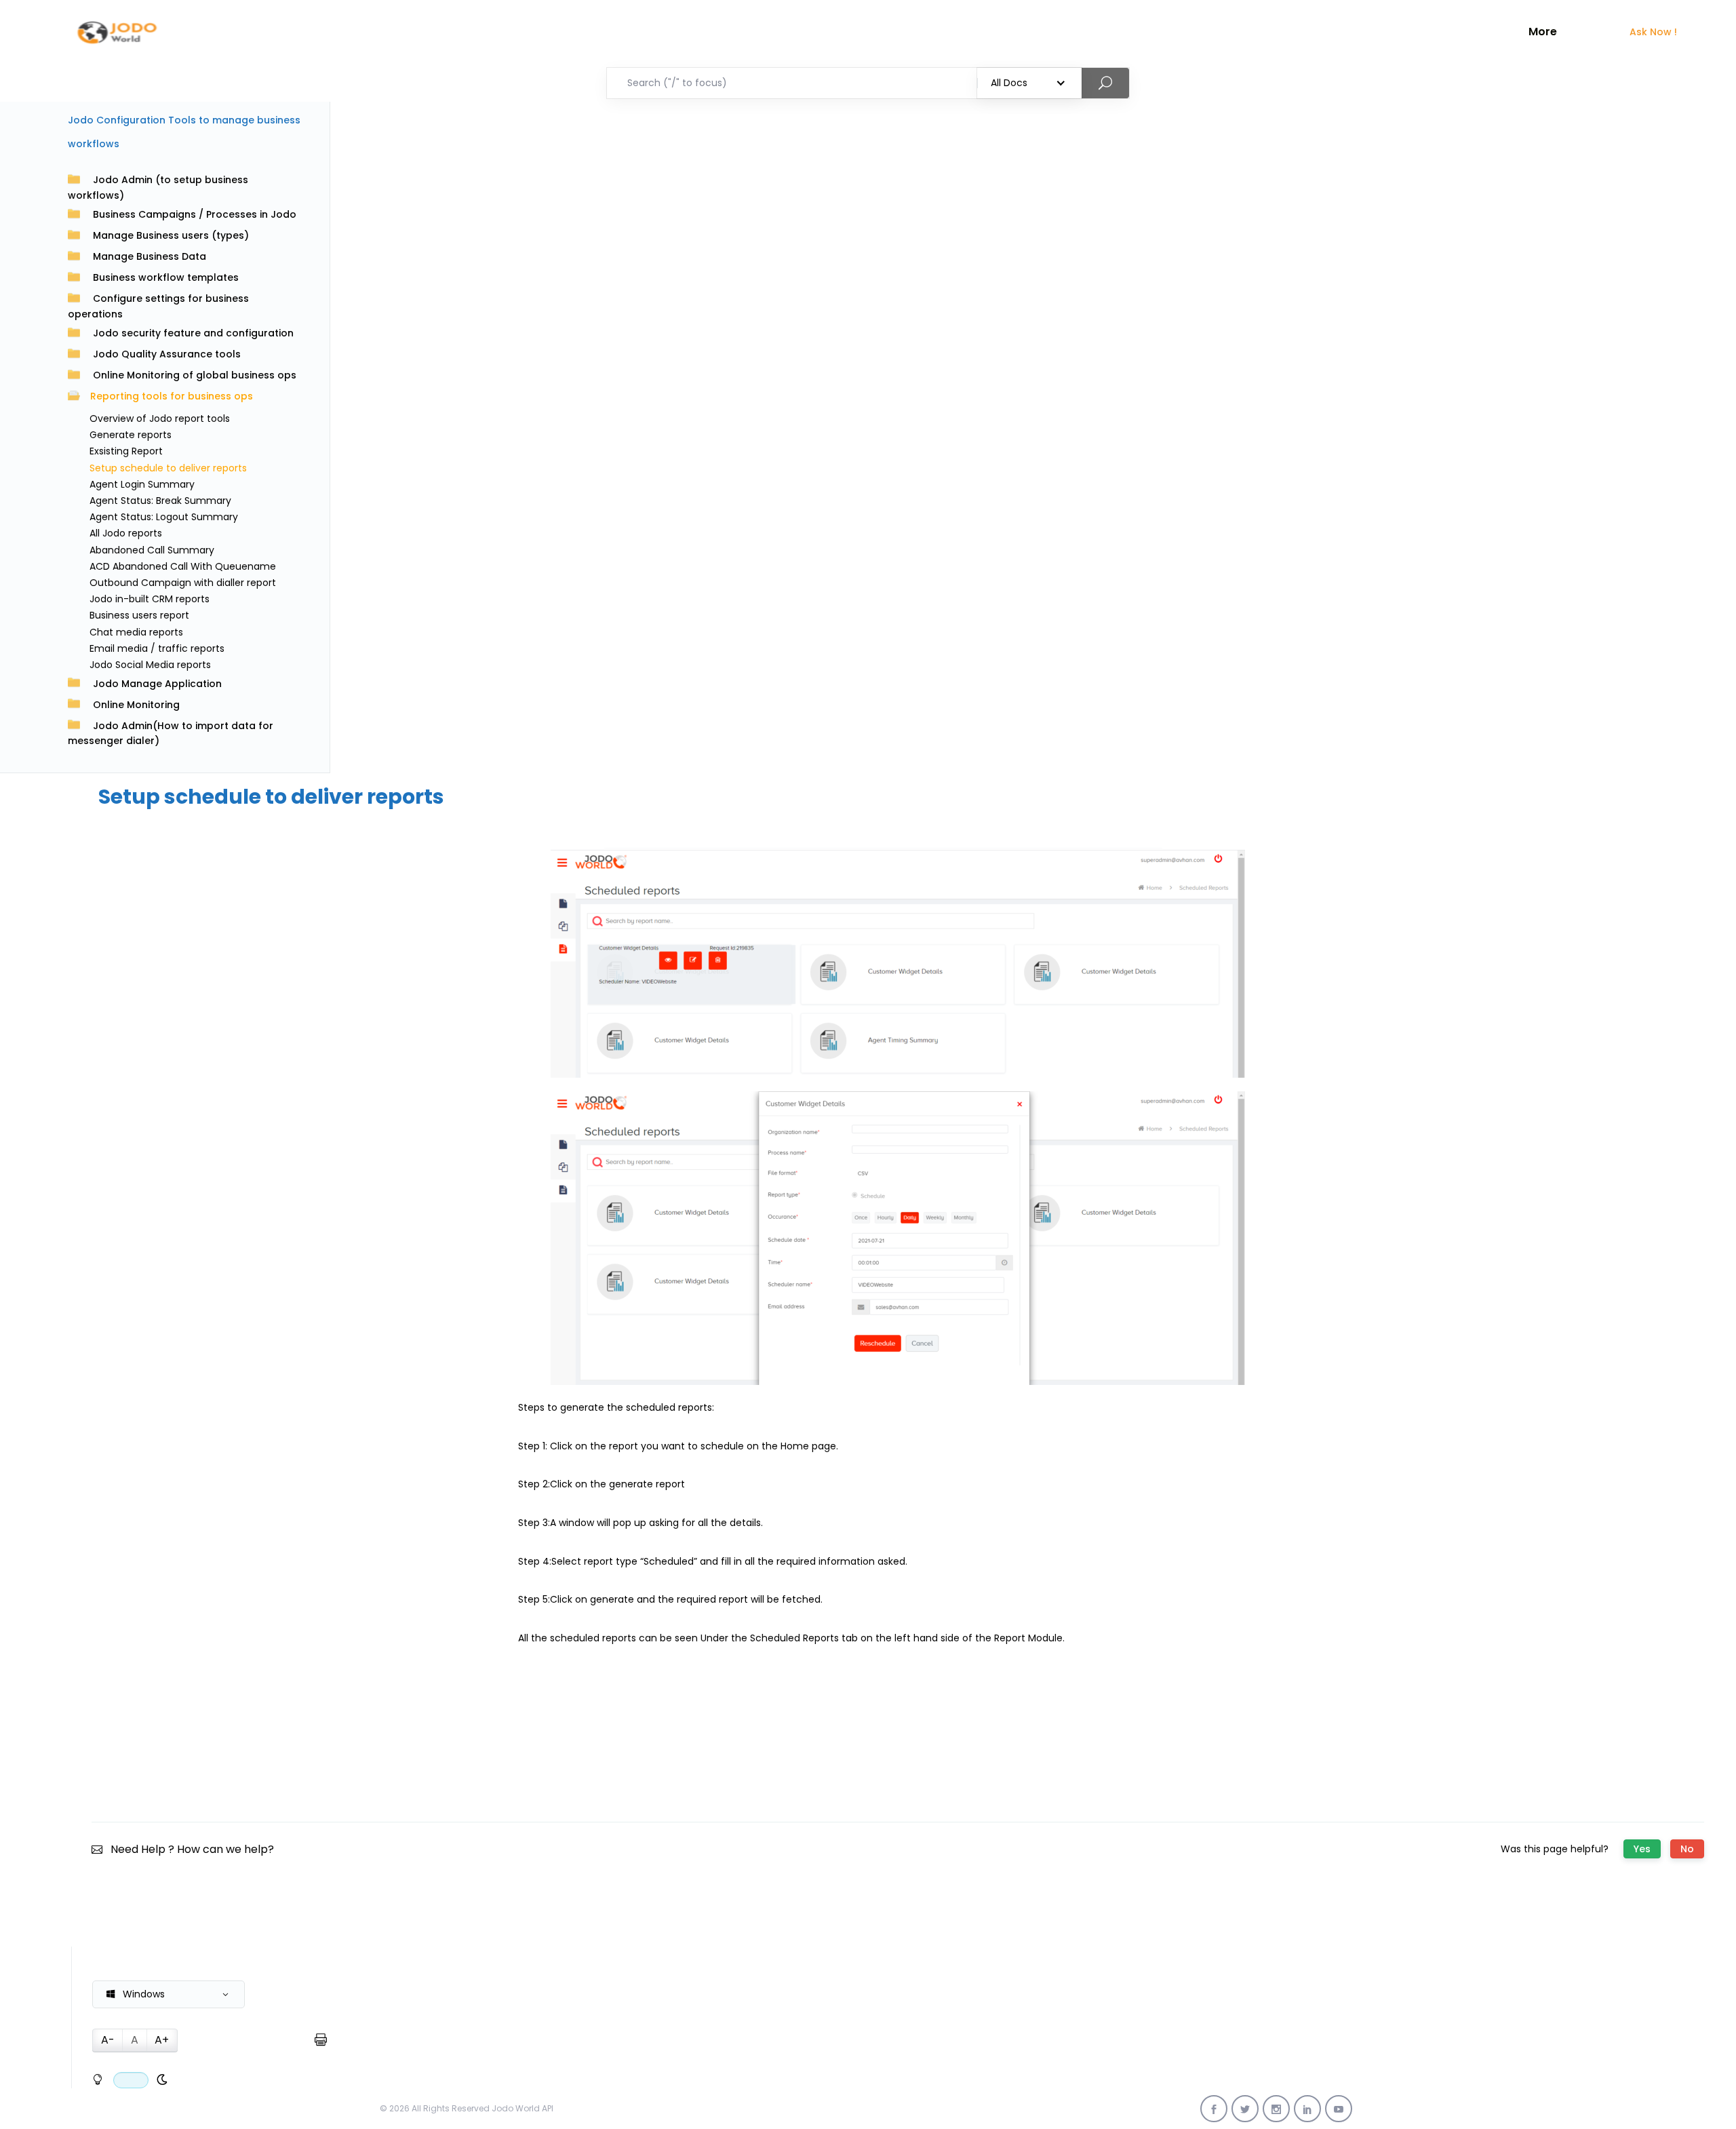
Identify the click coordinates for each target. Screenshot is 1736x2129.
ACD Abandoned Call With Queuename (183, 566)
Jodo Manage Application (157, 684)
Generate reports (131, 435)
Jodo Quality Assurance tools (167, 354)
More (1543, 32)
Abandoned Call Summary (152, 550)
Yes (1642, 1849)
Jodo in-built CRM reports (150, 599)
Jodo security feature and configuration (193, 333)
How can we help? (225, 1849)
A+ (162, 2040)
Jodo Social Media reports (150, 665)
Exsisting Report (126, 451)
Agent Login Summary (142, 484)
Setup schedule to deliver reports (168, 468)
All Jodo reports (126, 533)
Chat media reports (136, 632)
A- (108, 2040)
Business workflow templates (166, 277)
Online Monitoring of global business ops (195, 375)
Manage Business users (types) (171, 235)
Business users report (139, 615)
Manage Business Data (150, 256)
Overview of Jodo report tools (160, 418)
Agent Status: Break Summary (160, 501)
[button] (169, 1994)
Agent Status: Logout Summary (164, 517)
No (1687, 1849)
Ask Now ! (1653, 32)
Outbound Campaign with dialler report (183, 583)
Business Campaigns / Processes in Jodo (195, 214)
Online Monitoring (136, 705)
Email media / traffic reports (157, 648)
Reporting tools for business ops (172, 396)
